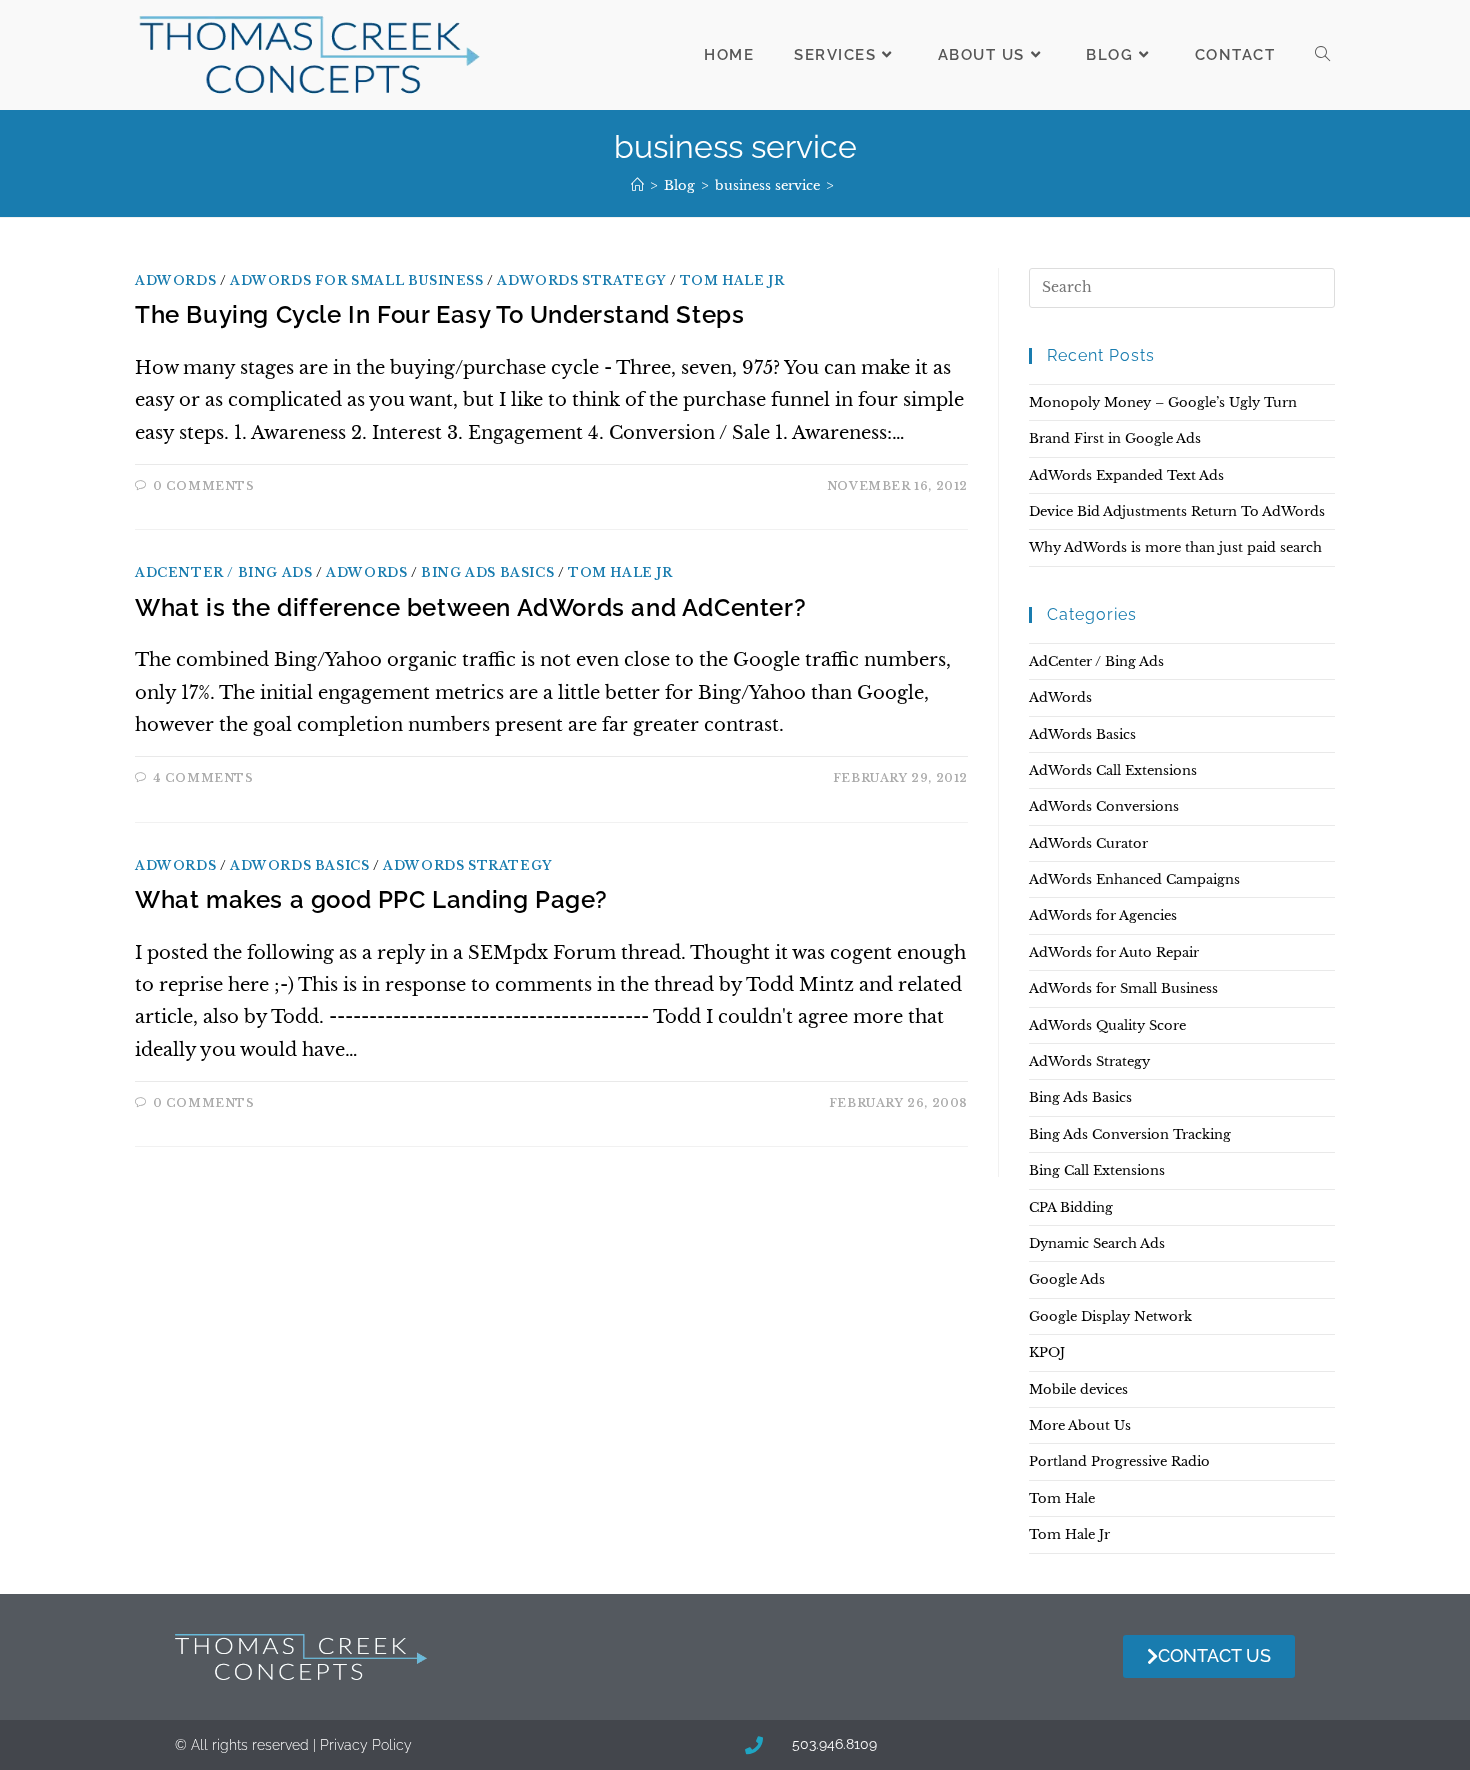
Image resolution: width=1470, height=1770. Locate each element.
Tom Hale (1062, 1498)
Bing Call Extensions (1097, 1170)
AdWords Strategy (581, 280)
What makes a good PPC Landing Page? (371, 899)
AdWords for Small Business (357, 280)
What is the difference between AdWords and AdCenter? (470, 607)
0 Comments (204, 486)
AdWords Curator (1088, 843)
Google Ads (1067, 1279)
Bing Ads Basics (487, 572)
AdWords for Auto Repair (1114, 952)
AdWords (175, 280)
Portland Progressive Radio (1119, 1461)
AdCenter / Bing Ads (223, 572)
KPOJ (1047, 1352)
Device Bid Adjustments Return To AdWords (1177, 511)
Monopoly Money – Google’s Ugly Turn (1163, 402)
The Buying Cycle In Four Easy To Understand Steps (439, 314)
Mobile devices (1078, 1389)
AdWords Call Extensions (1113, 770)
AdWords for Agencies (1103, 915)
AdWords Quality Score (1107, 1025)
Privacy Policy (366, 1745)
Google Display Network (1110, 1316)
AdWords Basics (299, 865)
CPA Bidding (1071, 1207)
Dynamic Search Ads (1097, 1243)
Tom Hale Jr (732, 280)
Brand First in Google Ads (1115, 438)
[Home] (637, 185)
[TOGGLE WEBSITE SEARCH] (1322, 55)
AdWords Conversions (1104, 806)
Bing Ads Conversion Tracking (1130, 1134)
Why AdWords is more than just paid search (1175, 547)
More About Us (1080, 1425)
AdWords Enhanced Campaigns (1134, 879)
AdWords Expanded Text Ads (1126, 475)
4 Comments (203, 778)
